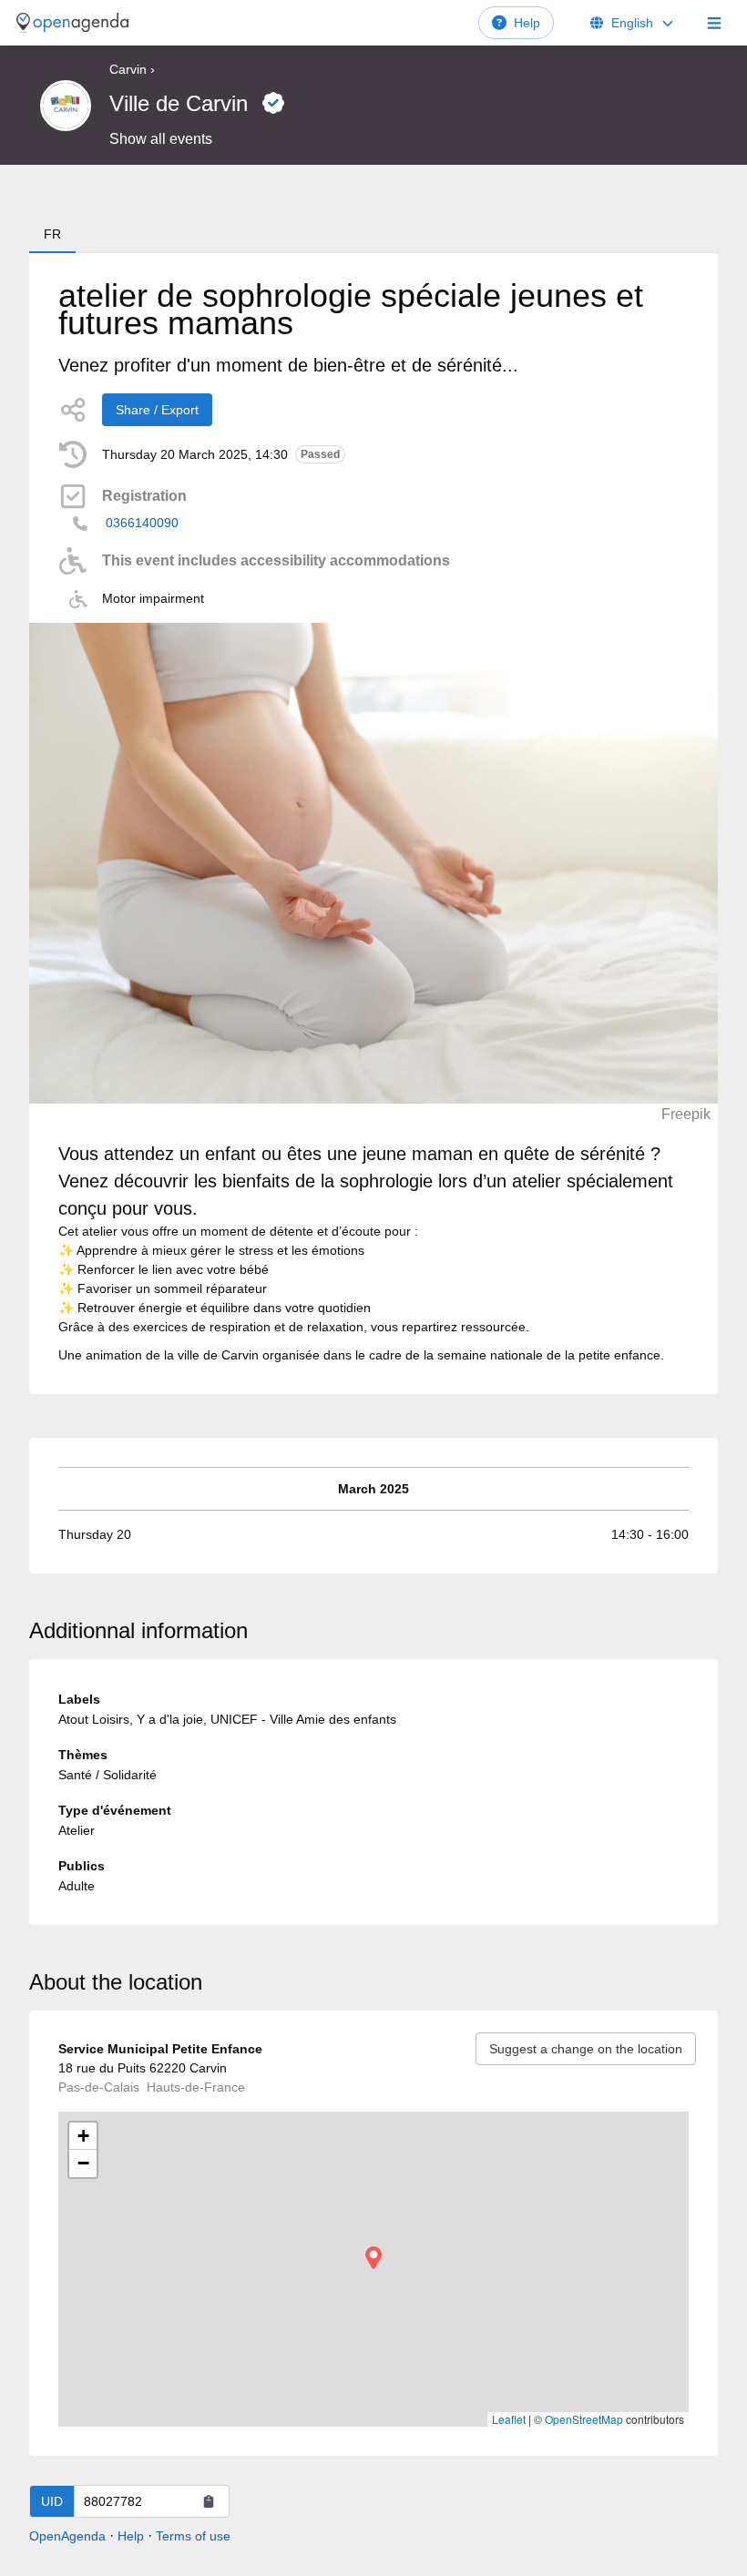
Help (527, 23)
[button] (373, 2258)
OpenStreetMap (584, 2419)
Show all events (161, 139)
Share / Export (157, 410)
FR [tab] (52, 234)
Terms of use (193, 2536)
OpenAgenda (67, 2536)
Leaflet (509, 2419)
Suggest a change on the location (586, 2049)
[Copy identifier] (209, 2501)
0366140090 (142, 523)
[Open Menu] (714, 23)
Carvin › (132, 69)
